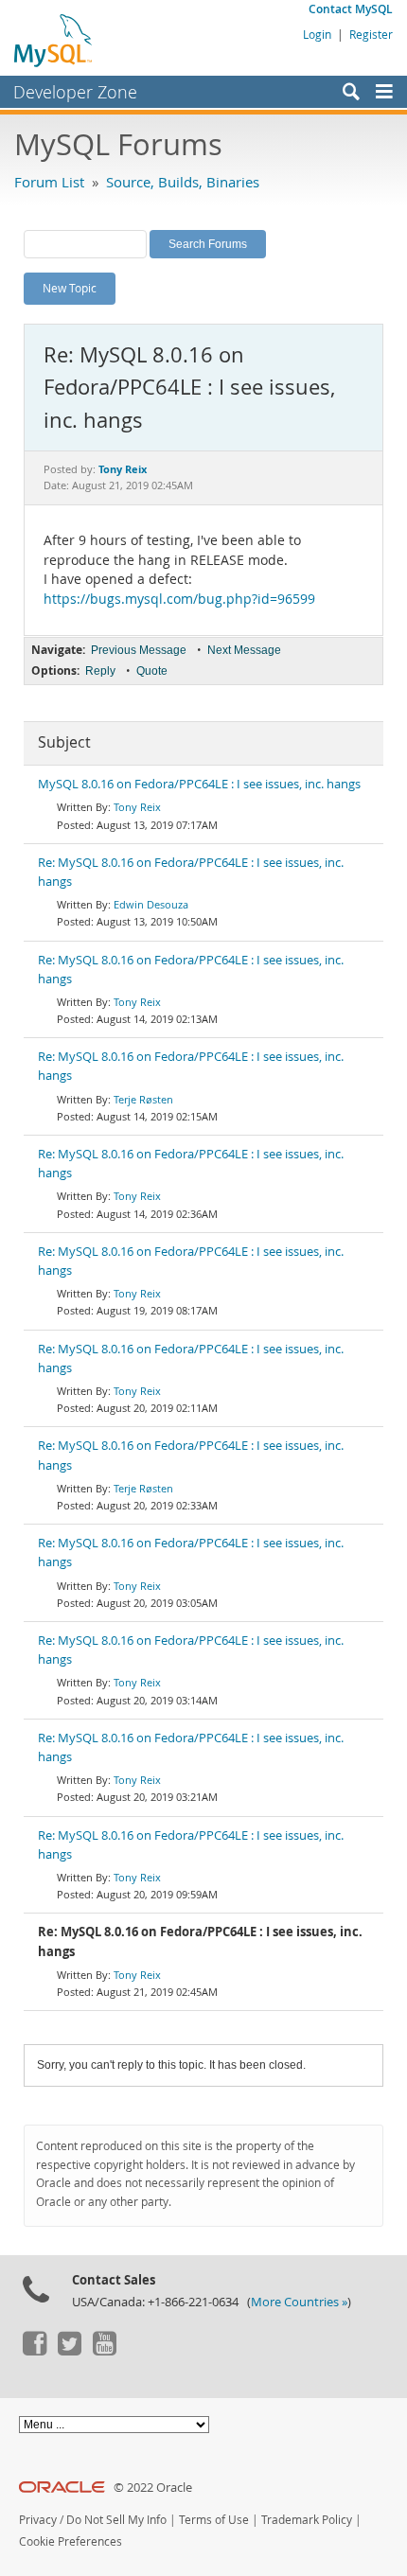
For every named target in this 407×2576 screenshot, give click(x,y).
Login (317, 34)
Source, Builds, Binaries (183, 182)
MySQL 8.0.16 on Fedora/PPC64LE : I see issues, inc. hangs (199, 784)
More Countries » (299, 2302)
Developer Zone (75, 92)
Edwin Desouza (151, 904)
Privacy (38, 2520)
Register (371, 34)
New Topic (70, 288)
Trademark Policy (307, 2520)
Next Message (244, 650)
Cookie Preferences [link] (71, 2541)
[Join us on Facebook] (34, 2351)
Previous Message (139, 650)
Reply (100, 671)
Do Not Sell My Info (116, 2520)
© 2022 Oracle (153, 2488)
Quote (152, 671)
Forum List (49, 182)
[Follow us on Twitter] (69, 2351)
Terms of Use (214, 2520)
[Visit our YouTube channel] (104, 2351)
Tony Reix (137, 807)
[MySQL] (54, 40)
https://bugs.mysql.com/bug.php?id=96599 (179, 599)
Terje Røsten (143, 1099)
